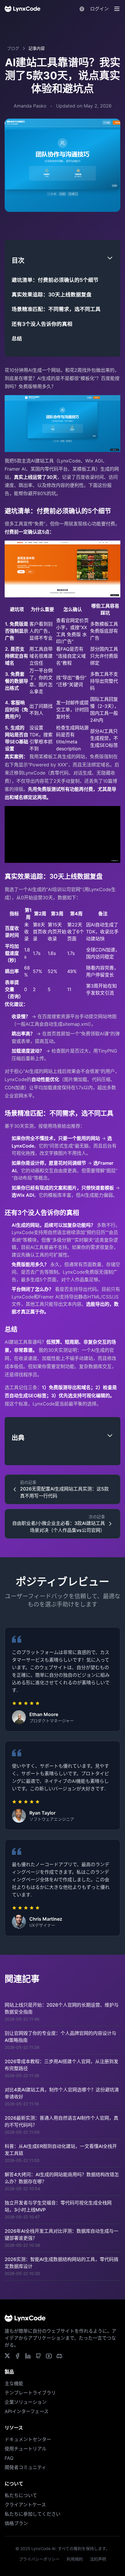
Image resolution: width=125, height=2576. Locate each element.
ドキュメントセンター (28, 2439)
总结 (17, 338)
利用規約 (75, 2559)
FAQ (9, 2458)
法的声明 (98, 2559)
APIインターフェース (27, 2411)
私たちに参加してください (33, 2514)
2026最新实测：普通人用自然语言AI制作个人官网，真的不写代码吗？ (61, 2121)
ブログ (13, 48)
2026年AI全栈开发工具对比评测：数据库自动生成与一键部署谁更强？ (61, 2234)
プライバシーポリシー (39, 2559)
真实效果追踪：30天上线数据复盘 (52, 294)
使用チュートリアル (26, 2449)
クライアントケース (25, 2505)
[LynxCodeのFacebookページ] (17, 2356)
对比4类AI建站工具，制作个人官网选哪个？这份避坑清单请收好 (62, 2093)
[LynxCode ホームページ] (23, 9)
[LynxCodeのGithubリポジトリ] (38, 2356)
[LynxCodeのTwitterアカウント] (7, 2356)
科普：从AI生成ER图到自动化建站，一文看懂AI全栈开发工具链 (61, 2150)
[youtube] (49, 2356)
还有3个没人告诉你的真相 (42, 324)
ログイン (99, 9)
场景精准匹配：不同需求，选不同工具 (56, 309)
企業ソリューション (26, 2402)
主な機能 (14, 2383)
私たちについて (21, 2495)
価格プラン (16, 2523)
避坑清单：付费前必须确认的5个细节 (55, 280)
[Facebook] (59, 2356)
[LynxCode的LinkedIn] (28, 2356)
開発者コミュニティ (25, 2467)
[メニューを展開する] (117, 9)
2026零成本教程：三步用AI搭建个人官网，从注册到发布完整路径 (61, 2065)
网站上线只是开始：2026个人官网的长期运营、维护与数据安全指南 (62, 2008)
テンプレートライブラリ (30, 2393)
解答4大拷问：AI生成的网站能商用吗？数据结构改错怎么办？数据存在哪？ (62, 2178)
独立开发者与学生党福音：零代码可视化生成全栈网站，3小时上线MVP (58, 2206)
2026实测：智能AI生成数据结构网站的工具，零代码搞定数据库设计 (61, 2263)
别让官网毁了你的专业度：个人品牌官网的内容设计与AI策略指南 (60, 2037)
